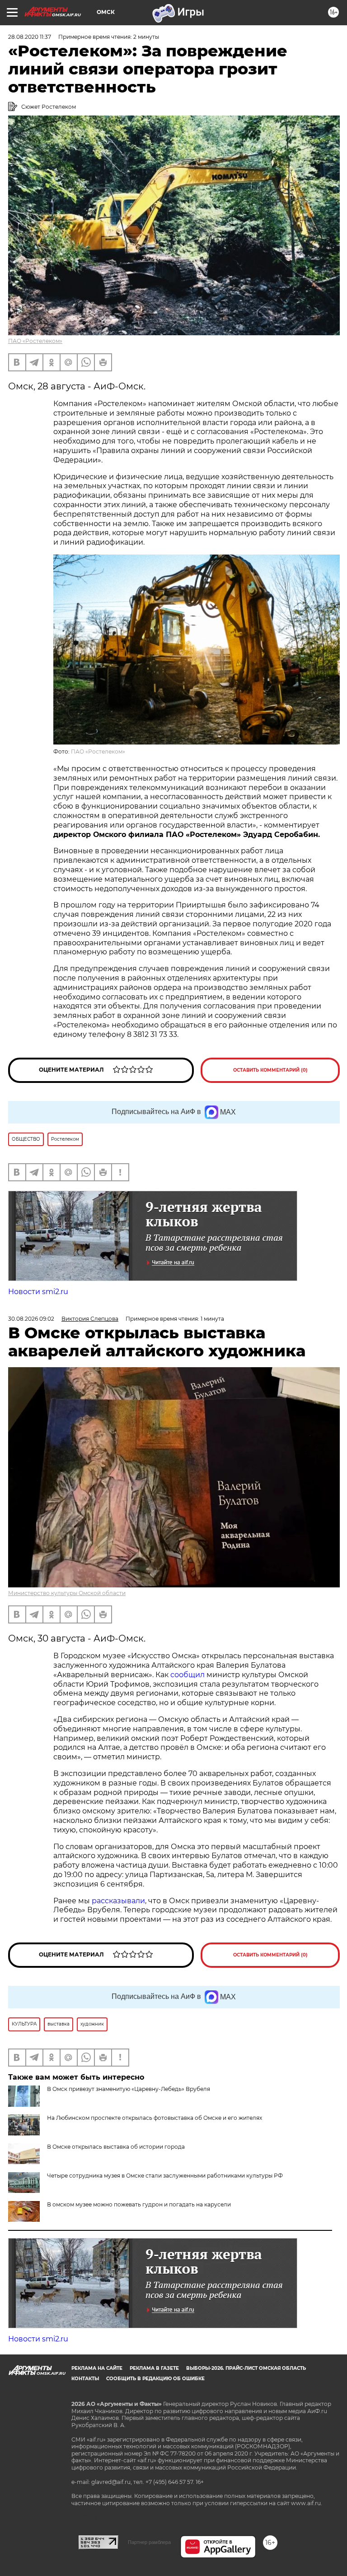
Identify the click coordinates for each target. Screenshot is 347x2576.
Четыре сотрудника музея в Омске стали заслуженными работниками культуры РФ (165, 2176)
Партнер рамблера (149, 2542)
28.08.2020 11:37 (30, 37)
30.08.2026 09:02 (31, 1319)
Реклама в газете (154, 2368)
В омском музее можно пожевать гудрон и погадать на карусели (139, 2204)
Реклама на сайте (97, 2368)
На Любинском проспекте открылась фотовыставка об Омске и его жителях (155, 2118)
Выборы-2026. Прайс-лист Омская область (246, 2368)
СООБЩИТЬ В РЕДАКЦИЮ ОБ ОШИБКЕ (155, 2379)
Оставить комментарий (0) (270, 1070)
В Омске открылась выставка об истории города (116, 2147)
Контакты (85, 2379)
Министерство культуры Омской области (67, 1593)
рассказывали (118, 1901)
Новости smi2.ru (38, 1292)
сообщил (188, 1675)
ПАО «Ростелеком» (35, 341)
